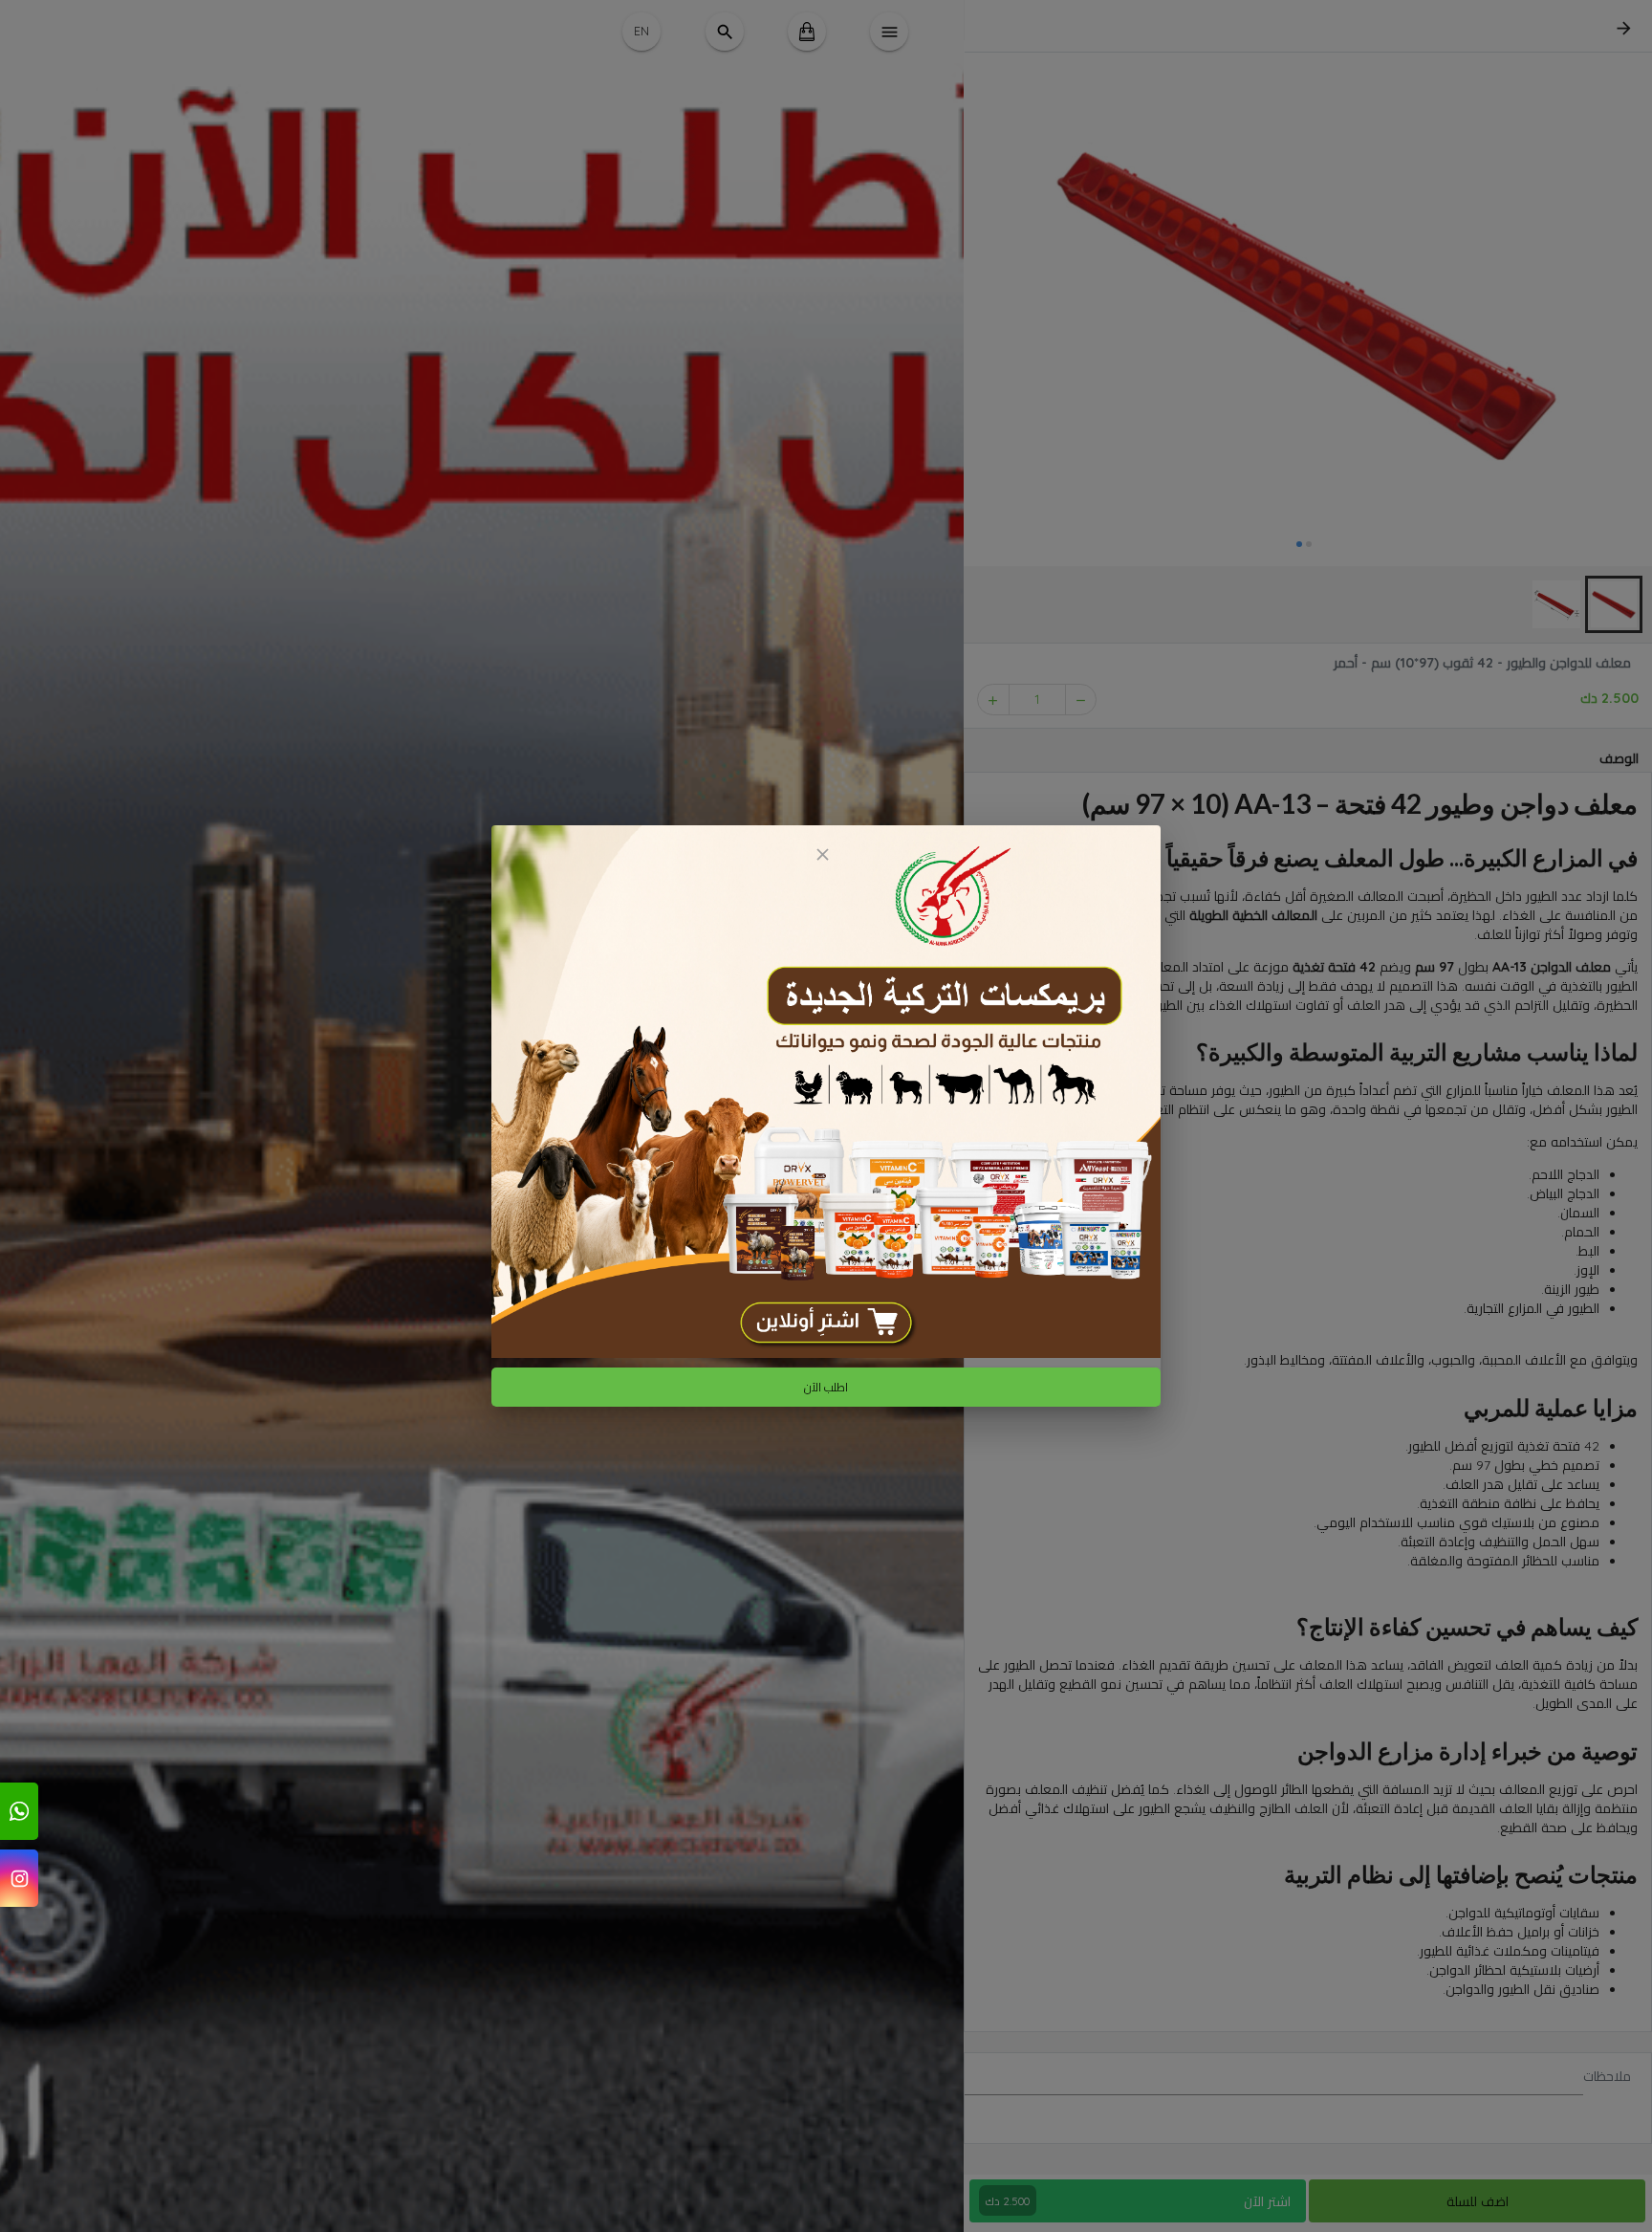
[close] (822, 854)
